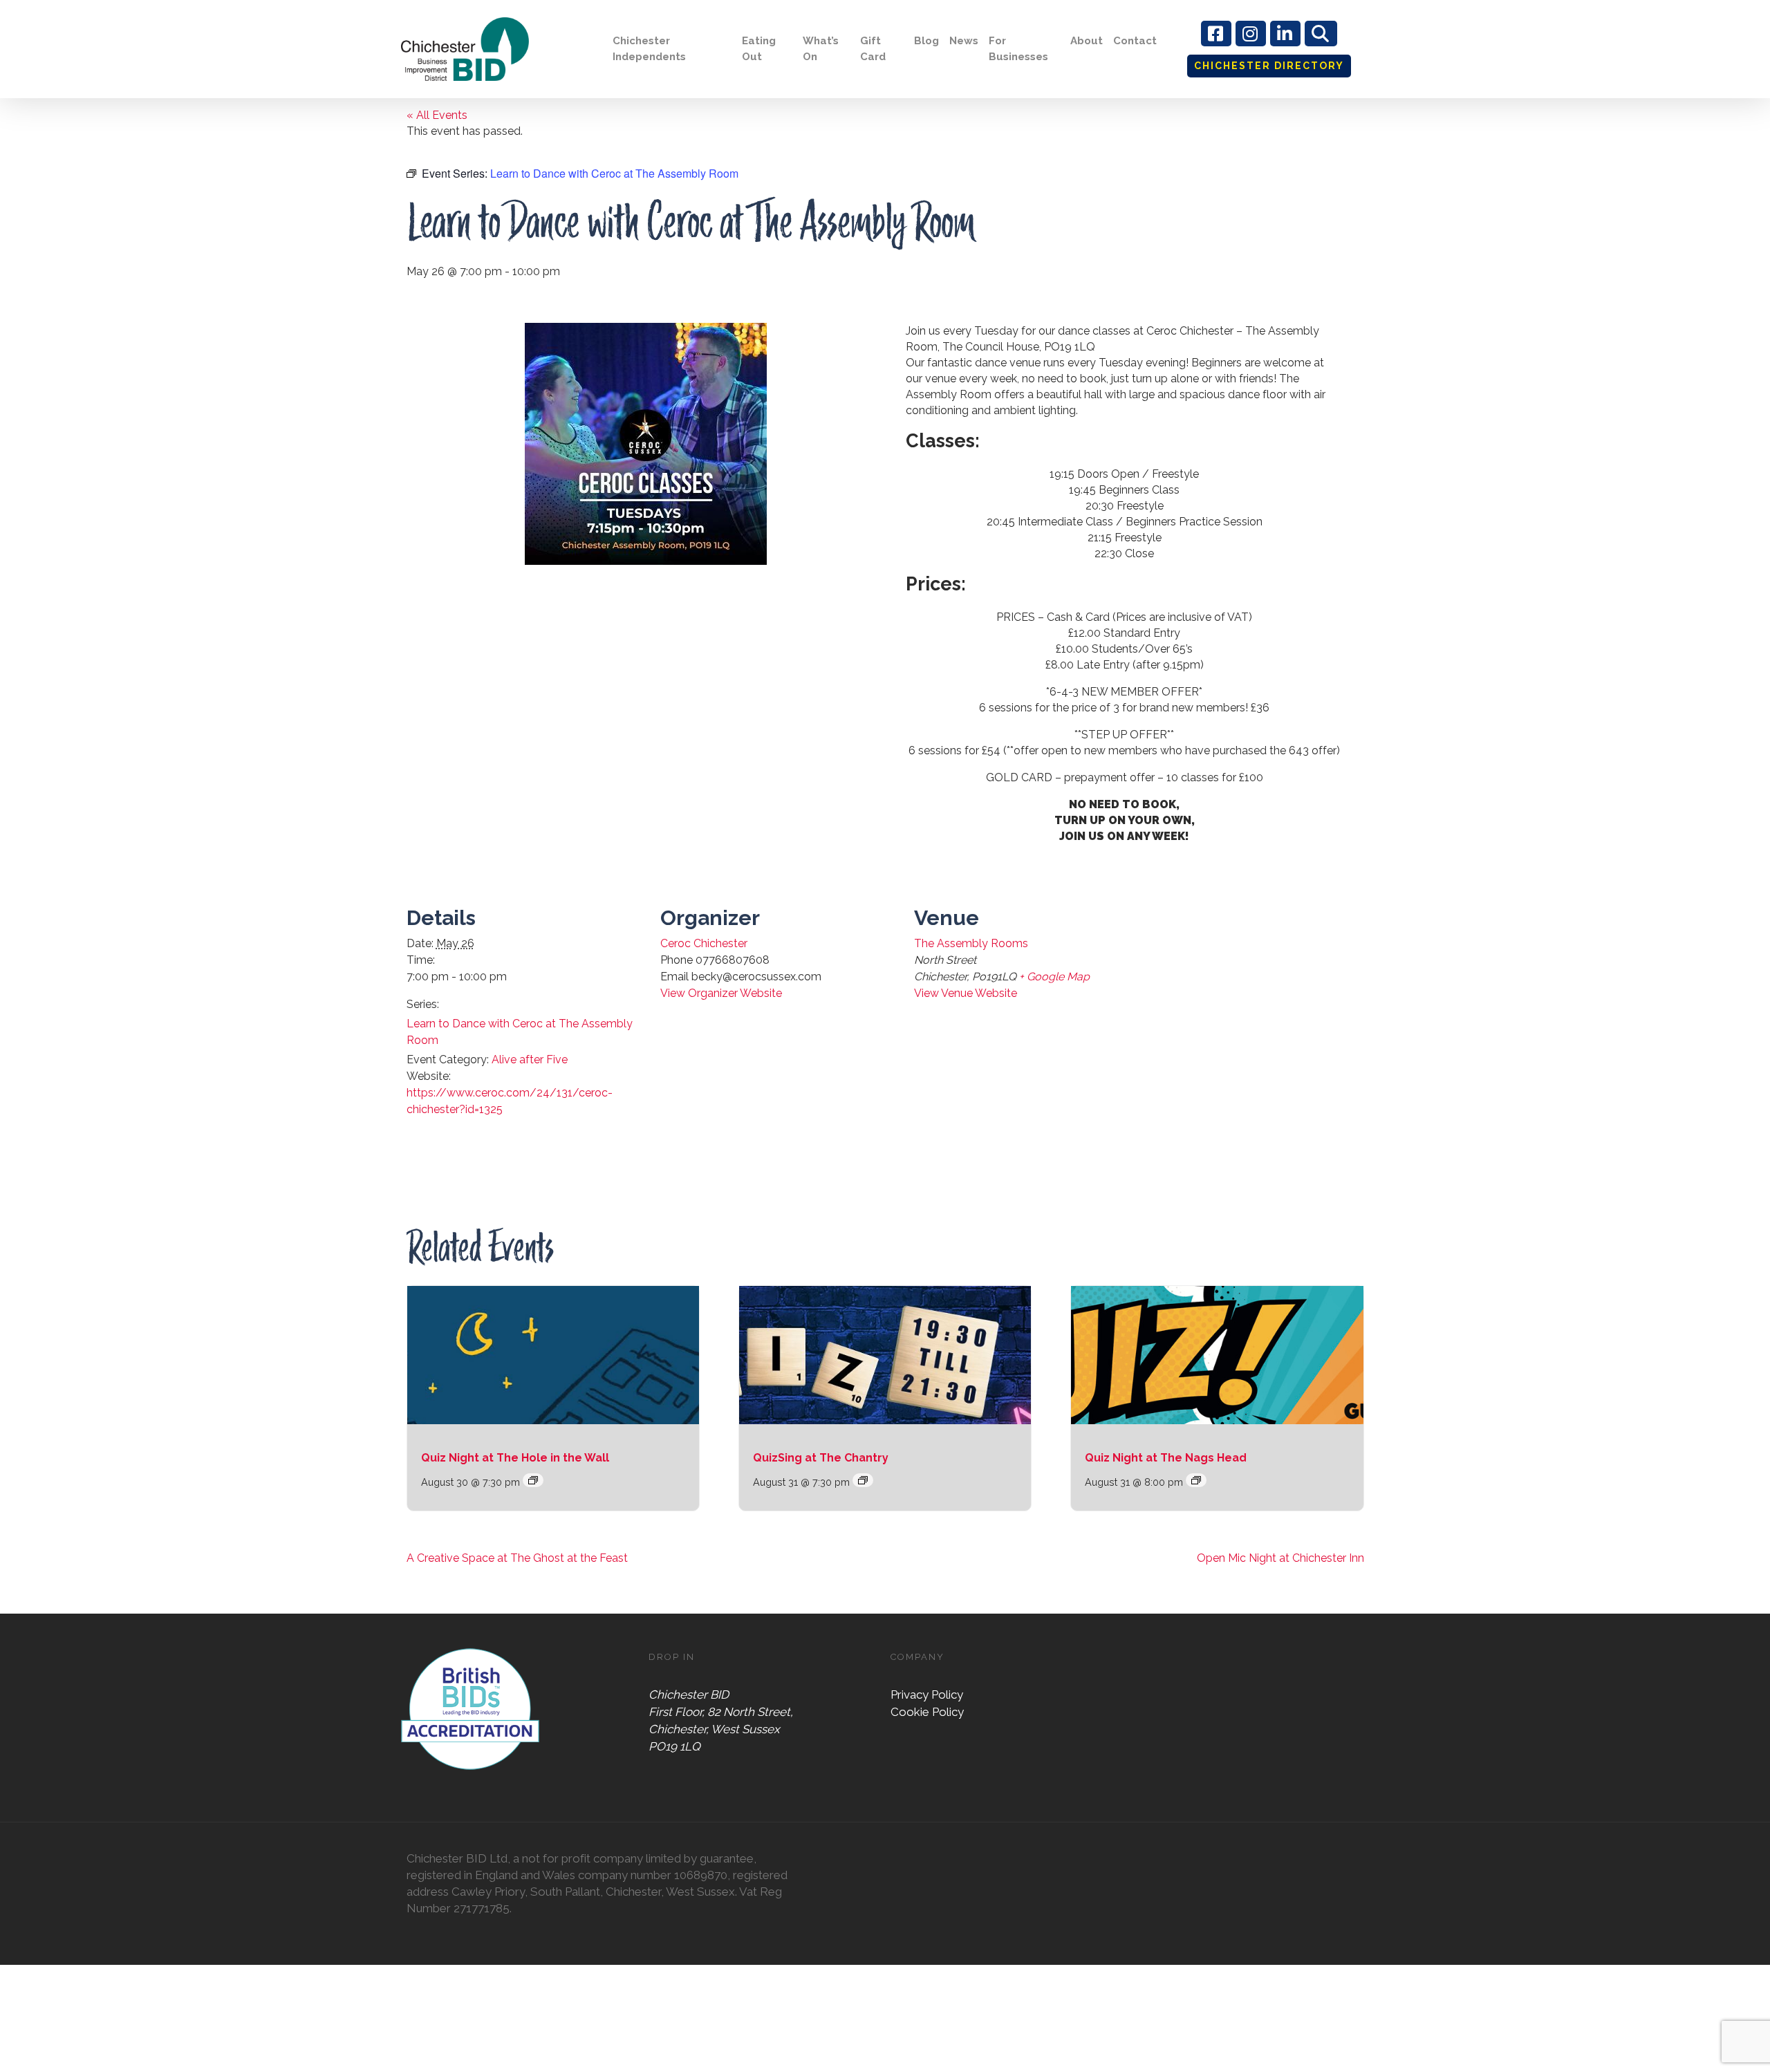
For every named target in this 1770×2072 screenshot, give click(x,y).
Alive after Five (530, 1060)
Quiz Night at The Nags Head (1166, 1458)
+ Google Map (1054, 977)
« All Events (437, 115)
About (1087, 41)
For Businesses (1018, 49)
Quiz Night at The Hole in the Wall (515, 1458)
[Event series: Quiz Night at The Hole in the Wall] (533, 1480)
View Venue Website (966, 993)
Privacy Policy (927, 1695)
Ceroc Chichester (704, 943)
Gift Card (873, 49)
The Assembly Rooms (971, 943)
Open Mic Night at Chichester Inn (1280, 1558)
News (964, 41)
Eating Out (759, 49)
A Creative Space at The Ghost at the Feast (517, 1558)
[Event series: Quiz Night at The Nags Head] (1196, 1480)
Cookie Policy (927, 1712)
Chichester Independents (649, 49)
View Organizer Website (721, 993)
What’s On (821, 49)
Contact (1135, 41)
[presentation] (553, 1355)
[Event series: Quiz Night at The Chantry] (863, 1480)
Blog (926, 41)
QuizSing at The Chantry (821, 1458)
